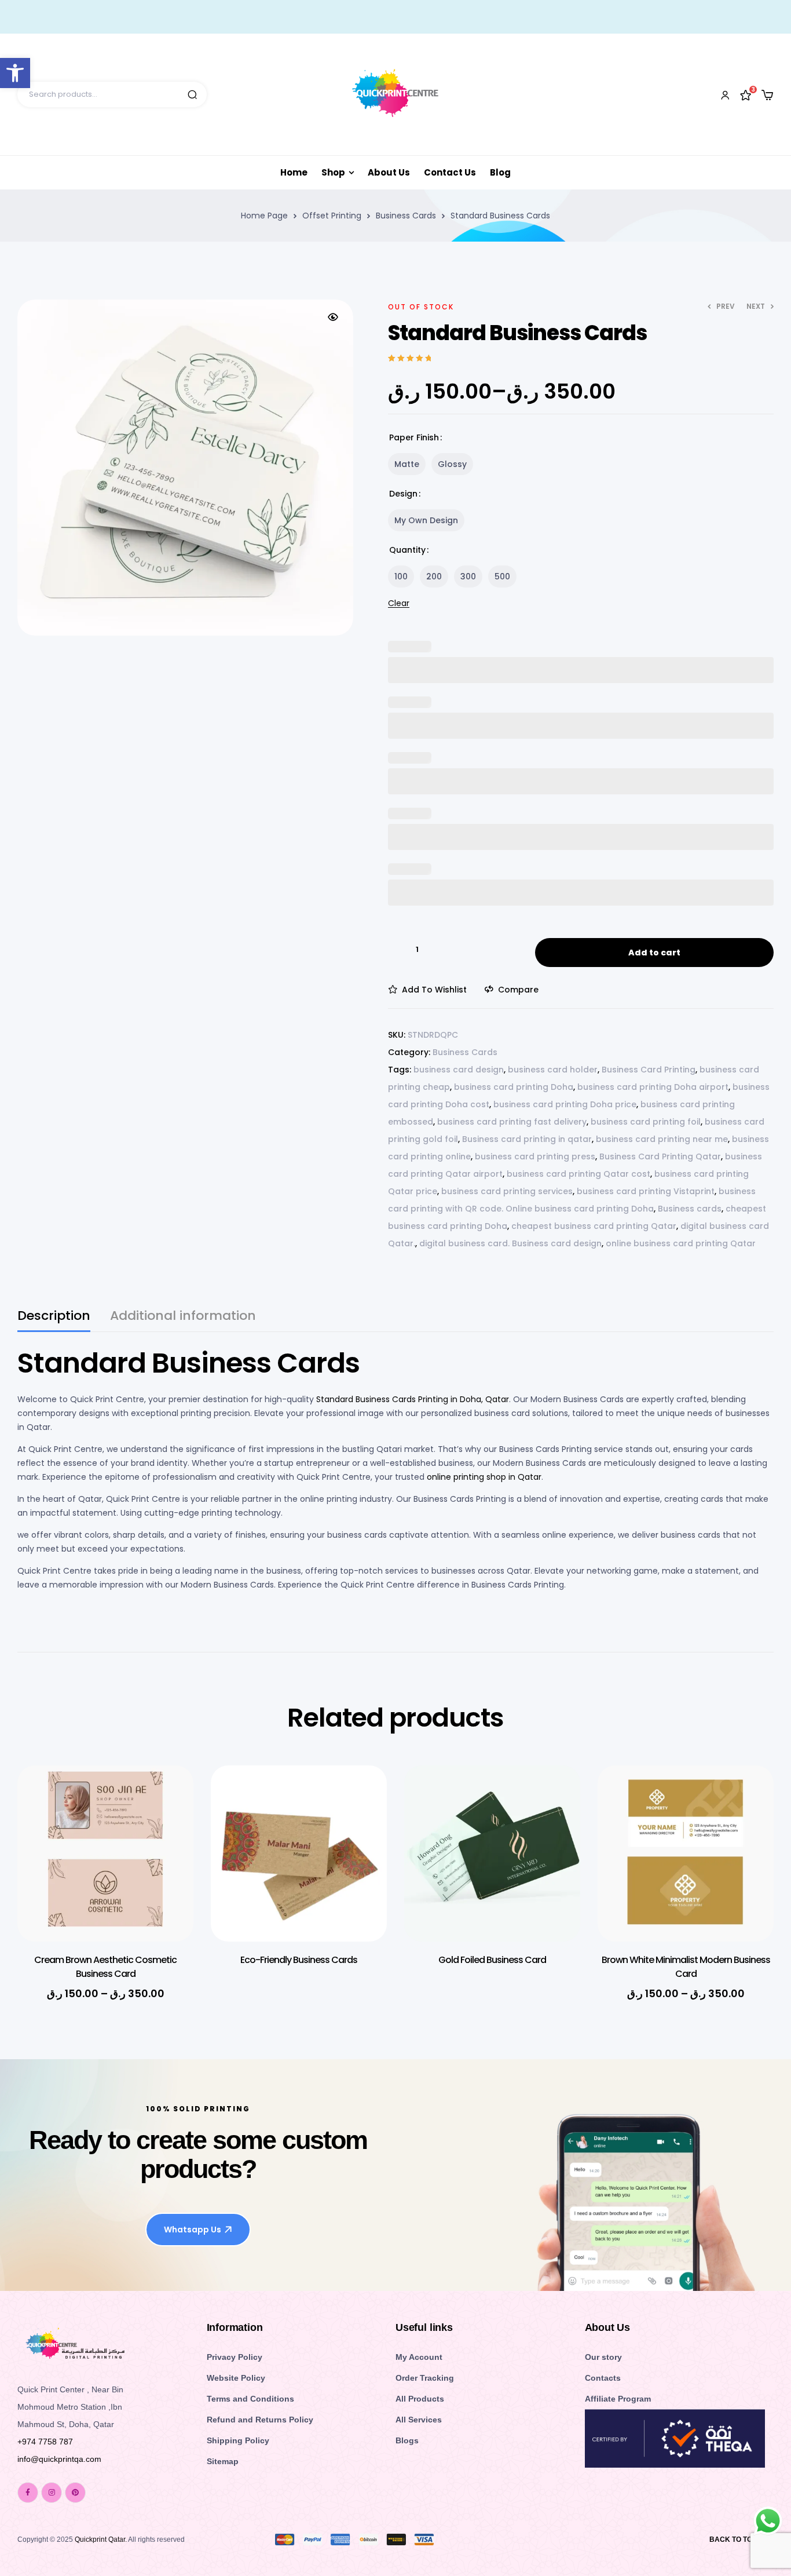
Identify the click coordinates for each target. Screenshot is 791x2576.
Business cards (690, 1209)
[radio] (407, 464)
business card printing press (535, 1156)
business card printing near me (662, 1139)
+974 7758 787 (45, 2442)
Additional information (183, 1317)
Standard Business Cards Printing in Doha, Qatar (411, 1399)
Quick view (167, 1826)
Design (403, 494)
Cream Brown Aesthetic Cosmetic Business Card (105, 1967)
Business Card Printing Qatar (660, 1156)
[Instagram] (52, 2493)
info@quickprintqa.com (59, 2459)
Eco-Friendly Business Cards (299, 1960)
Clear (399, 603)
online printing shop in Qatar (484, 1477)
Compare (518, 990)
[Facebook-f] (28, 2493)
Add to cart (654, 953)
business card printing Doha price (565, 1104)
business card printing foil (646, 1122)
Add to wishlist (434, 990)
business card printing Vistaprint (646, 1191)
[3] (746, 94)
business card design (459, 1070)
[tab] (54, 1321)
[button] (333, 317)
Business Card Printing (649, 1070)
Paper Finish (414, 437)
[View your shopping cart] (767, 95)
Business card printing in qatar (527, 1139)
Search (192, 94)
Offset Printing (332, 216)
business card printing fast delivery (512, 1122)
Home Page (264, 216)
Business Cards (406, 216)
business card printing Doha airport (653, 1087)
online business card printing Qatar (681, 1243)
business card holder (553, 1070)
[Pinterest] (75, 2493)
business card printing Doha (514, 1087)
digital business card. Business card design (510, 1243)
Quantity (407, 550)
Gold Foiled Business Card (492, 1960)
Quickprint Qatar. (101, 2539)
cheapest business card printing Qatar (594, 1226)
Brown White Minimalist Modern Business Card (686, 1967)
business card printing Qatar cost (578, 1174)
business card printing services (507, 1191)
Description (54, 1317)
